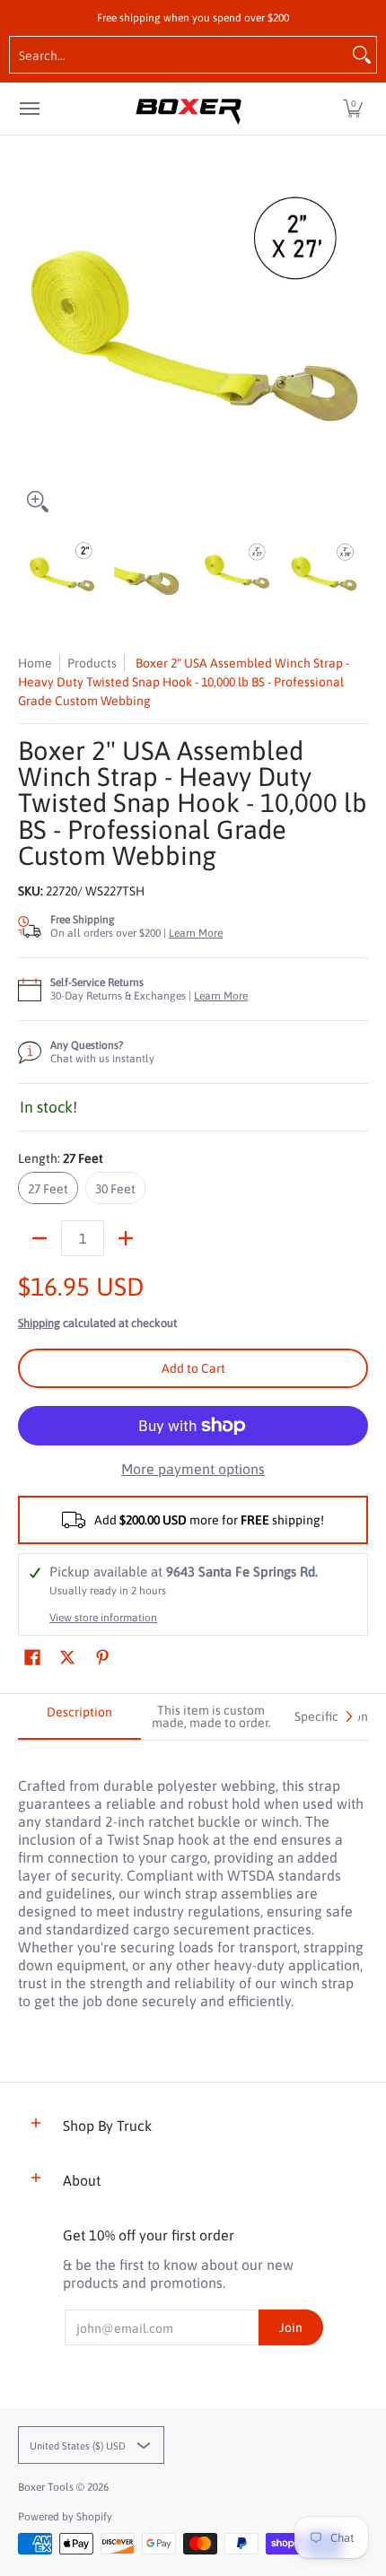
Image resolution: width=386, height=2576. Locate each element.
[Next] (355, 346)
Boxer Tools (46, 2487)
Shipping (39, 1323)
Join (291, 2327)
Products (92, 663)
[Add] (126, 1238)
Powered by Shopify (65, 2517)
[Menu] (29, 109)
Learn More (196, 933)
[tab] (79, 1717)
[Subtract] (39, 1238)
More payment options (193, 1469)
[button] (353, 109)
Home (35, 663)
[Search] (362, 55)
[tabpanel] (193, 1884)
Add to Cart (193, 1368)
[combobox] (179, 55)
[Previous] (31, 346)
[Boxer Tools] (189, 109)
